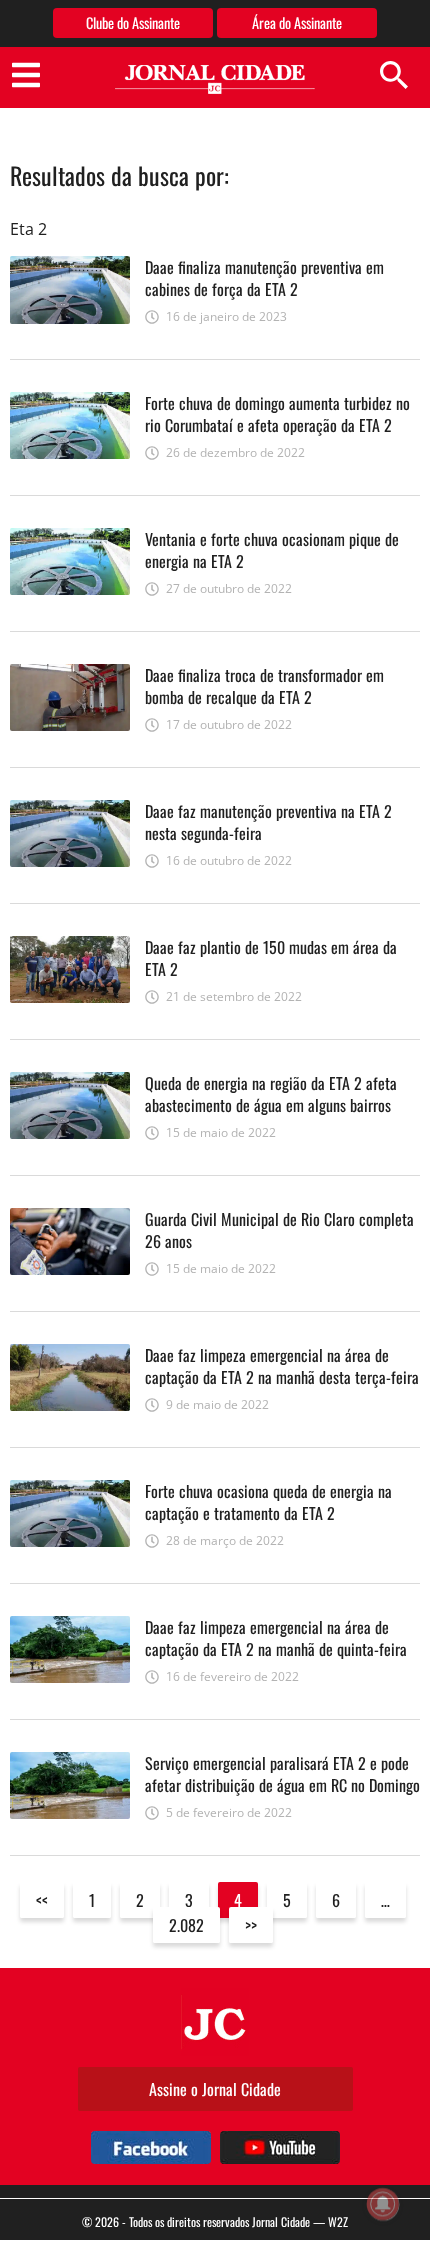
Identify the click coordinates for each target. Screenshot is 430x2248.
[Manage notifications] (383, 2204)
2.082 (186, 1925)
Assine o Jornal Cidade (215, 2089)
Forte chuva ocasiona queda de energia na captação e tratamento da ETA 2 (268, 1502)
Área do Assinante (297, 22)
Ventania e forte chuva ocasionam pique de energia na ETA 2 (272, 550)
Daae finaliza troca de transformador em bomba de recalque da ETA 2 (264, 686)
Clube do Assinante (133, 22)
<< (42, 1900)
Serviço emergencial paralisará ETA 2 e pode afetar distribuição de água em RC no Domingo (282, 1774)
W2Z (338, 2221)
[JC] (215, 2022)
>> (251, 1925)
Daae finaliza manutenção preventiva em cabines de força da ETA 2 (264, 278)
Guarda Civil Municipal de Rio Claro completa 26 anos (279, 1230)
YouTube (280, 2147)
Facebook (151, 2147)
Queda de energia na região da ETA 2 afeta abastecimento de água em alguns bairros (271, 1094)
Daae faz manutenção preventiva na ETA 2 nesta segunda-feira (268, 822)
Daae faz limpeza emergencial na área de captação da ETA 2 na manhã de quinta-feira (276, 1638)
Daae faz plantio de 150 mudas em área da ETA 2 (271, 958)
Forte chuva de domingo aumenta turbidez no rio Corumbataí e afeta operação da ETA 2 (277, 414)
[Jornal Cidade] (215, 79)
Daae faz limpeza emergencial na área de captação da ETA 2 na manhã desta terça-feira (282, 1366)
